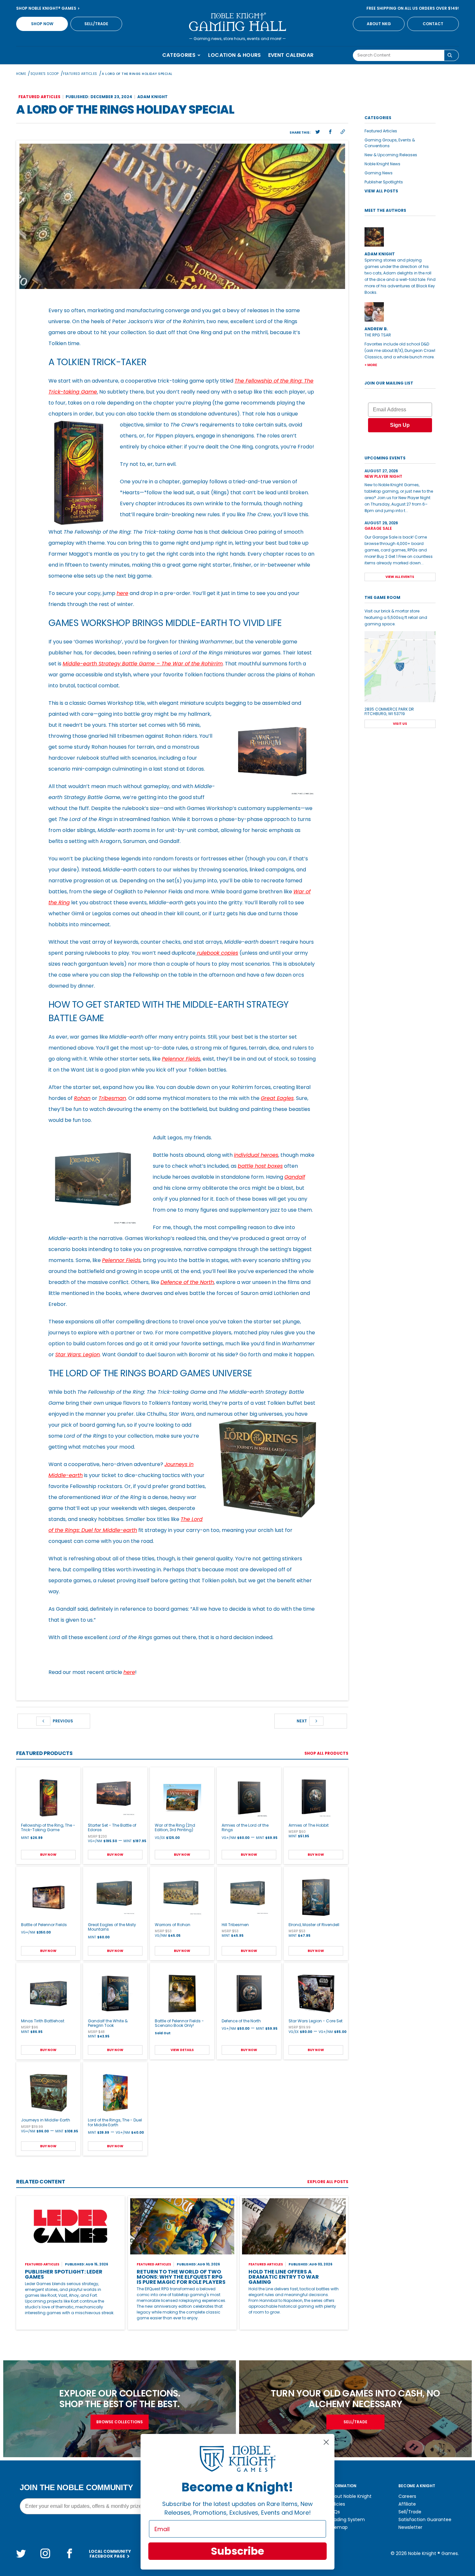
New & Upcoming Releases (391, 155)
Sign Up (400, 425)
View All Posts (381, 191)
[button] (318, 132)
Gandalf (295, 1177)
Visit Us (400, 724)
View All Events (400, 577)
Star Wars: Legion (78, 1355)
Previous (62, 1721)
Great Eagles (277, 1098)
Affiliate (407, 2504)
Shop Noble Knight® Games (47, 8)
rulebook (209, 953)
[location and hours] (400, 667)
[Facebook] (69, 2553)
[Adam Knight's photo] (400, 237)
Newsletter (410, 2527)
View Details (182, 2050)
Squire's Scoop (45, 74)
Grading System (347, 2520)
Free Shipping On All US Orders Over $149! (413, 8)
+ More (371, 365)
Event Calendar (291, 55)
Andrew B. (376, 329)
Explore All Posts (328, 2182)
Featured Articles (80, 74)
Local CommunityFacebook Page (110, 2554)
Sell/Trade (96, 24)
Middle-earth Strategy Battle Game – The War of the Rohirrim (143, 664)
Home (21, 74)
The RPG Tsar (378, 335)
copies (230, 953)
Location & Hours (235, 55)
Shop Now (42, 24)
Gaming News (379, 173)
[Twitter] (21, 2553)
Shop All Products (326, 1753)
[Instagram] (45, 2553)
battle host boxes (260, 1166)
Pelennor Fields (181, 1059)
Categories (180, 55)
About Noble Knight (350, 2496)
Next (302, 1721)
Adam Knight (153, 97)
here (122, 593)
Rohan (82, 1098)
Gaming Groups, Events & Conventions (390, 143)
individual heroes (256, 1155)
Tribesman (112, 1098)
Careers (407, 2496)
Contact (433, 24)
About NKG (379, 24)
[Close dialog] (326, 2442)
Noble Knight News (382, 164)
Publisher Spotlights (384, 182)
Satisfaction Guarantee (425, 2520)
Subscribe (238, 2551)
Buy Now (48, 1855)
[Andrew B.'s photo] (400, 312)
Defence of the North (187, 1282)
